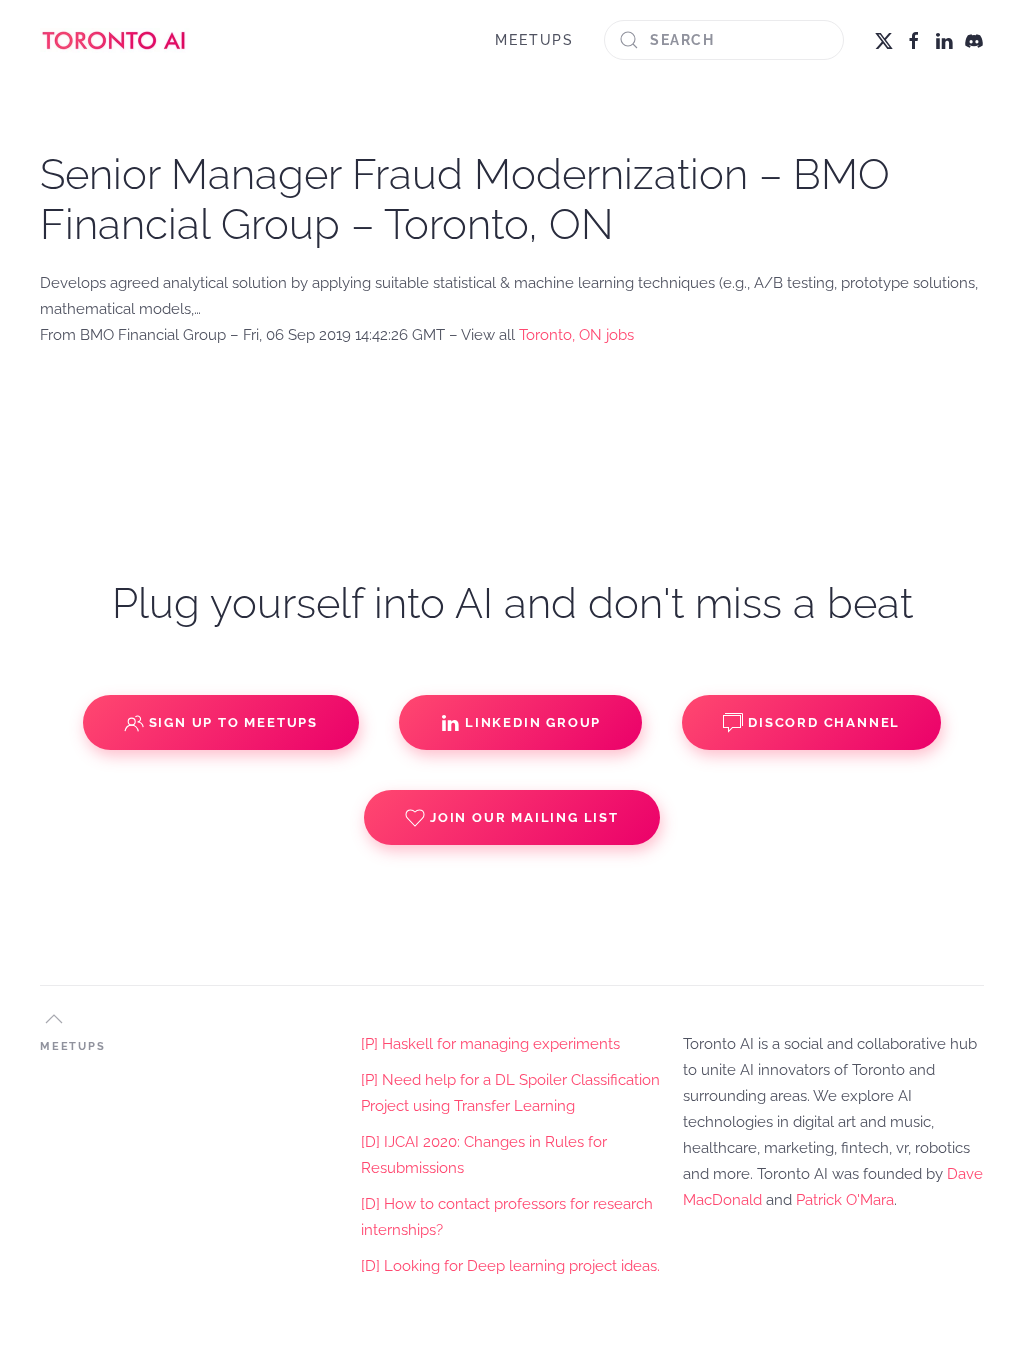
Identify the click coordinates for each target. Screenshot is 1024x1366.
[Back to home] (115, 40)
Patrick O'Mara (845, 1200)
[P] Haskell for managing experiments (490, 1044)
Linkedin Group (533, 722)
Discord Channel (824, 722)
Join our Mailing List (524, 817)
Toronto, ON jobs (576, 335)
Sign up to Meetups (233, 722)
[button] (54, 1019)
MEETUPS (534, 40)
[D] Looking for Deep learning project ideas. (510, 1266)
